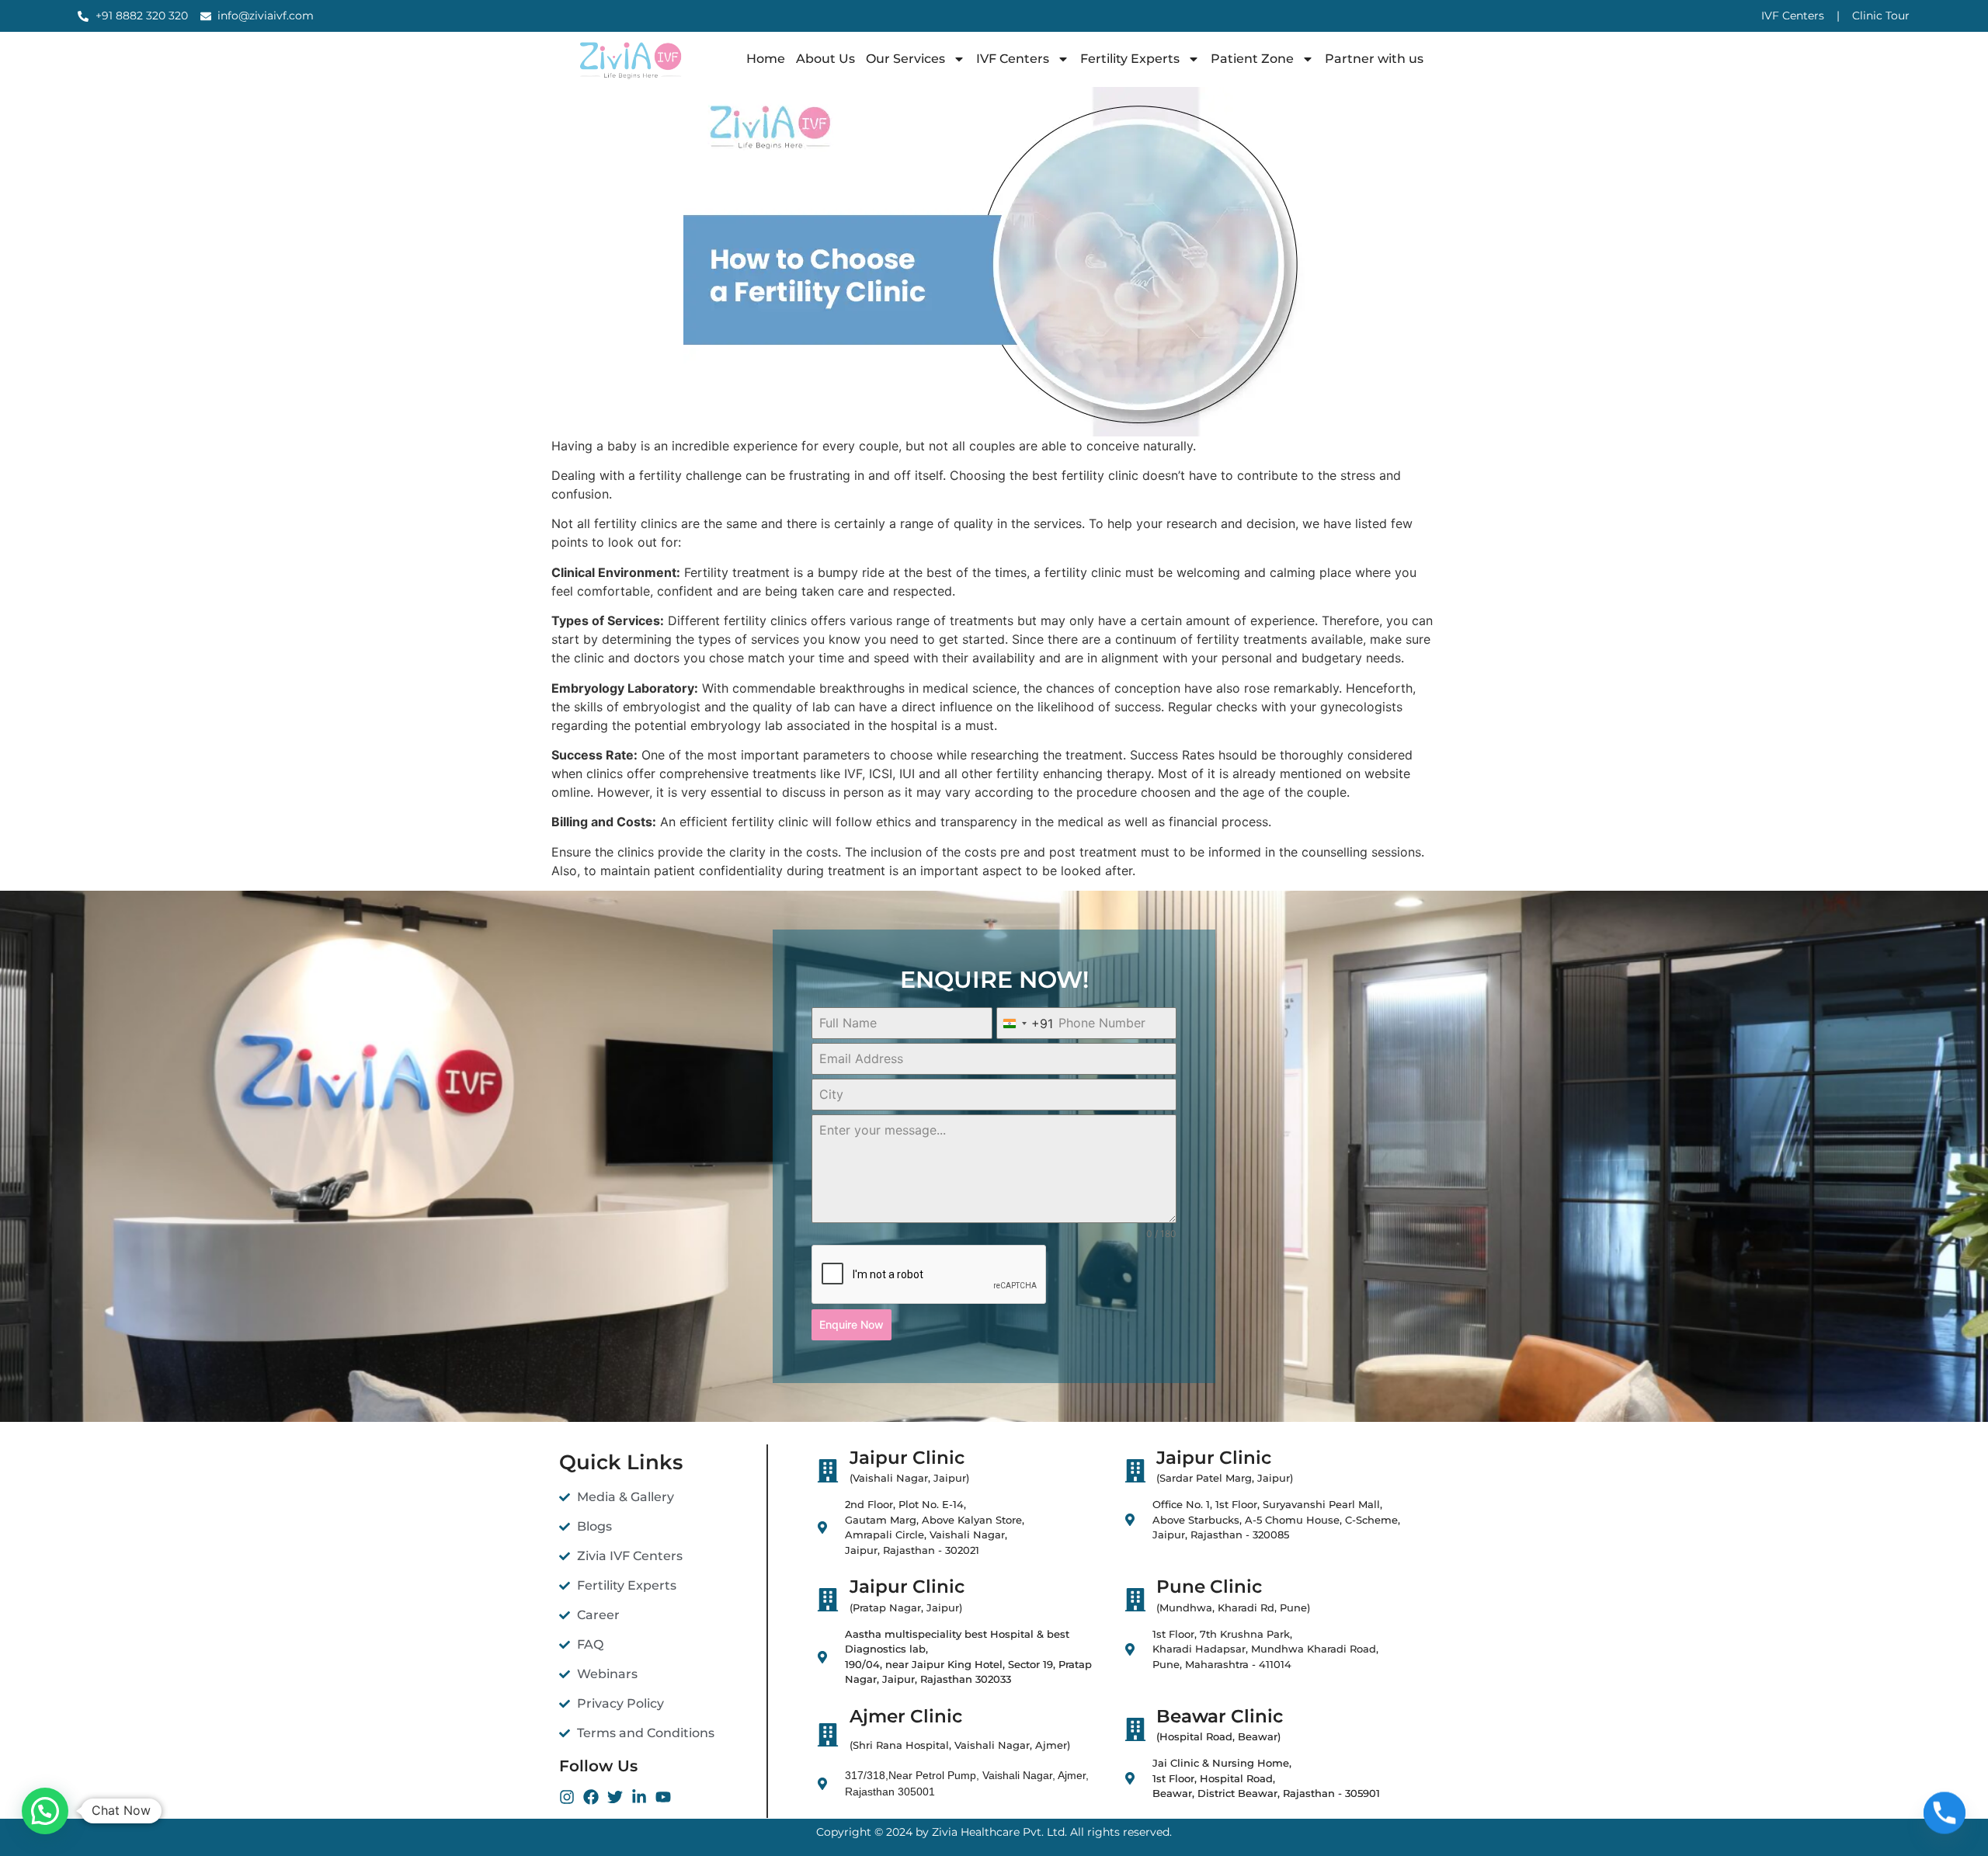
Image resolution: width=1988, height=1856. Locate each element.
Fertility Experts (1130, 59)
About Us (825, 59)
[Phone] (1945, 1816)
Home (766, 59)
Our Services (905, 59)
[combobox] (1025, 1023)
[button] (45, 1811)
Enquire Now (852, 1324)
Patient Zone (1252, 59)
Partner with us (1374, 59)
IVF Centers (1013, 59)
